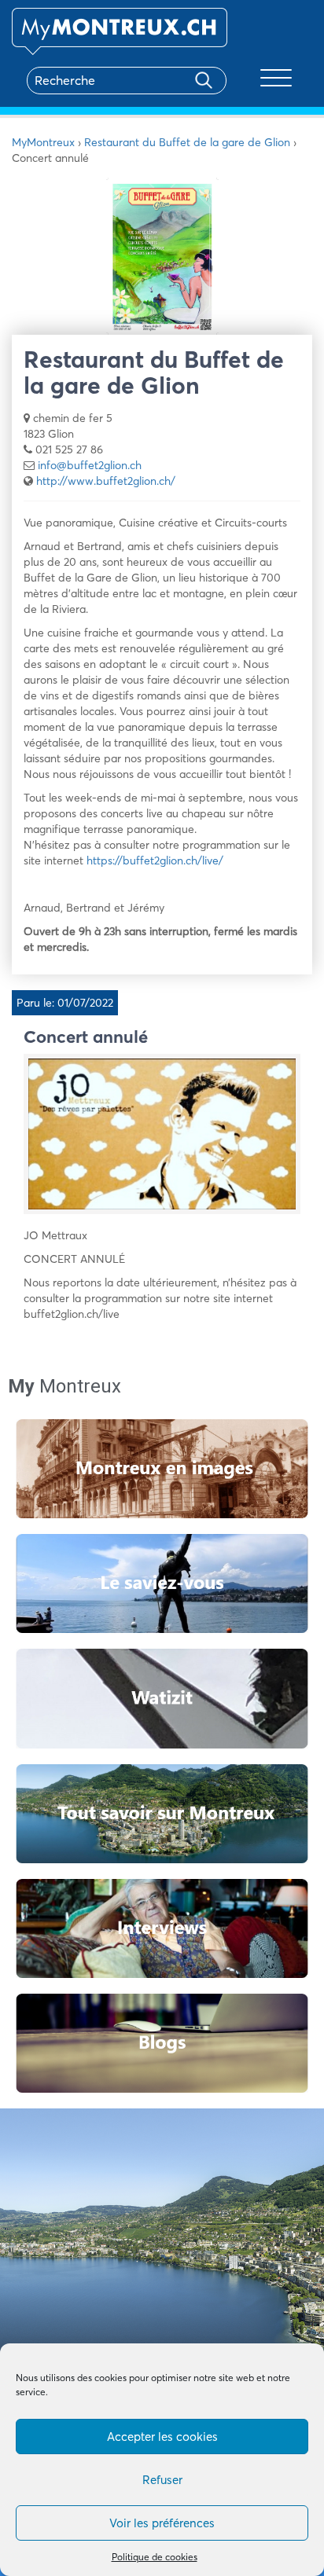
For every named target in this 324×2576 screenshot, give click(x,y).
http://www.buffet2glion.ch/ (106, 481)
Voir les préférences (162, 2523)
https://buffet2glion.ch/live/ (153, 861)
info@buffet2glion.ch (90, 465)
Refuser (162, 2480)
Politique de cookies (155, 2557)
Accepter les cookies (162, 2437)
